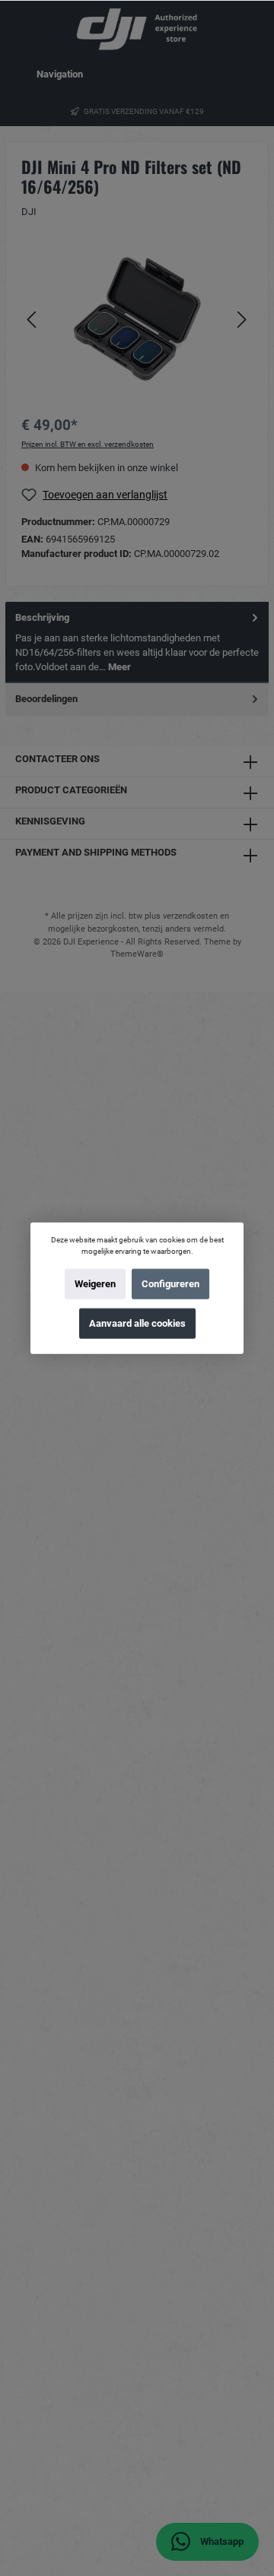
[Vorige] (33, 320)
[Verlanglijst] (177, 74)
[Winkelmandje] (250, 74)
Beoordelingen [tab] (46, 699)
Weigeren (95, 1284)
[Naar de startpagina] (137, 29)
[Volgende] (241, 320)
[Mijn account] (214, 74)
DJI (29, 212)
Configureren (170, 1284)
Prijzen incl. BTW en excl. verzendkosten (88, 444)
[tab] (137, 642)
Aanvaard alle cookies (137, 1323)
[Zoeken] (141, 74)
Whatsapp (221, 2541)
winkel (164, 468)
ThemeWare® (137, 954)
